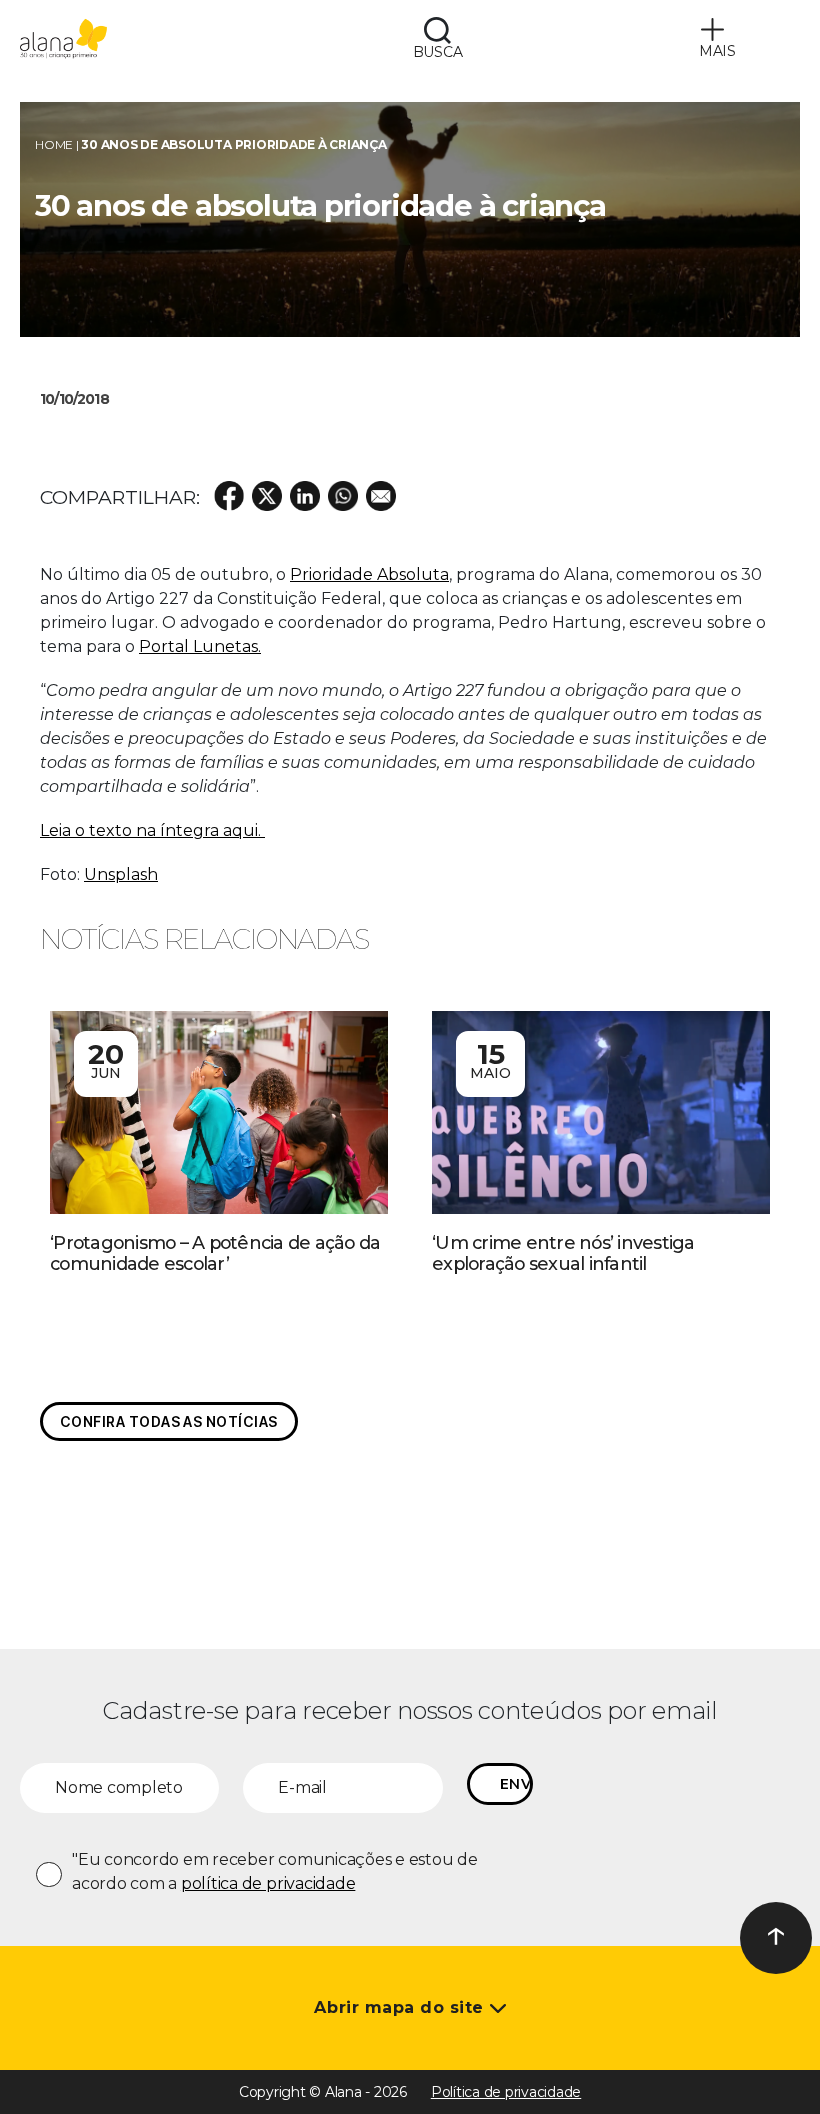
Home (54, 144)
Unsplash (121, 874)
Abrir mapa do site (401, 2007)
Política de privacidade (506, 2092)
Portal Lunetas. (200, 646)
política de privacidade (268, 1883)
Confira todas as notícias (169, 1421)
